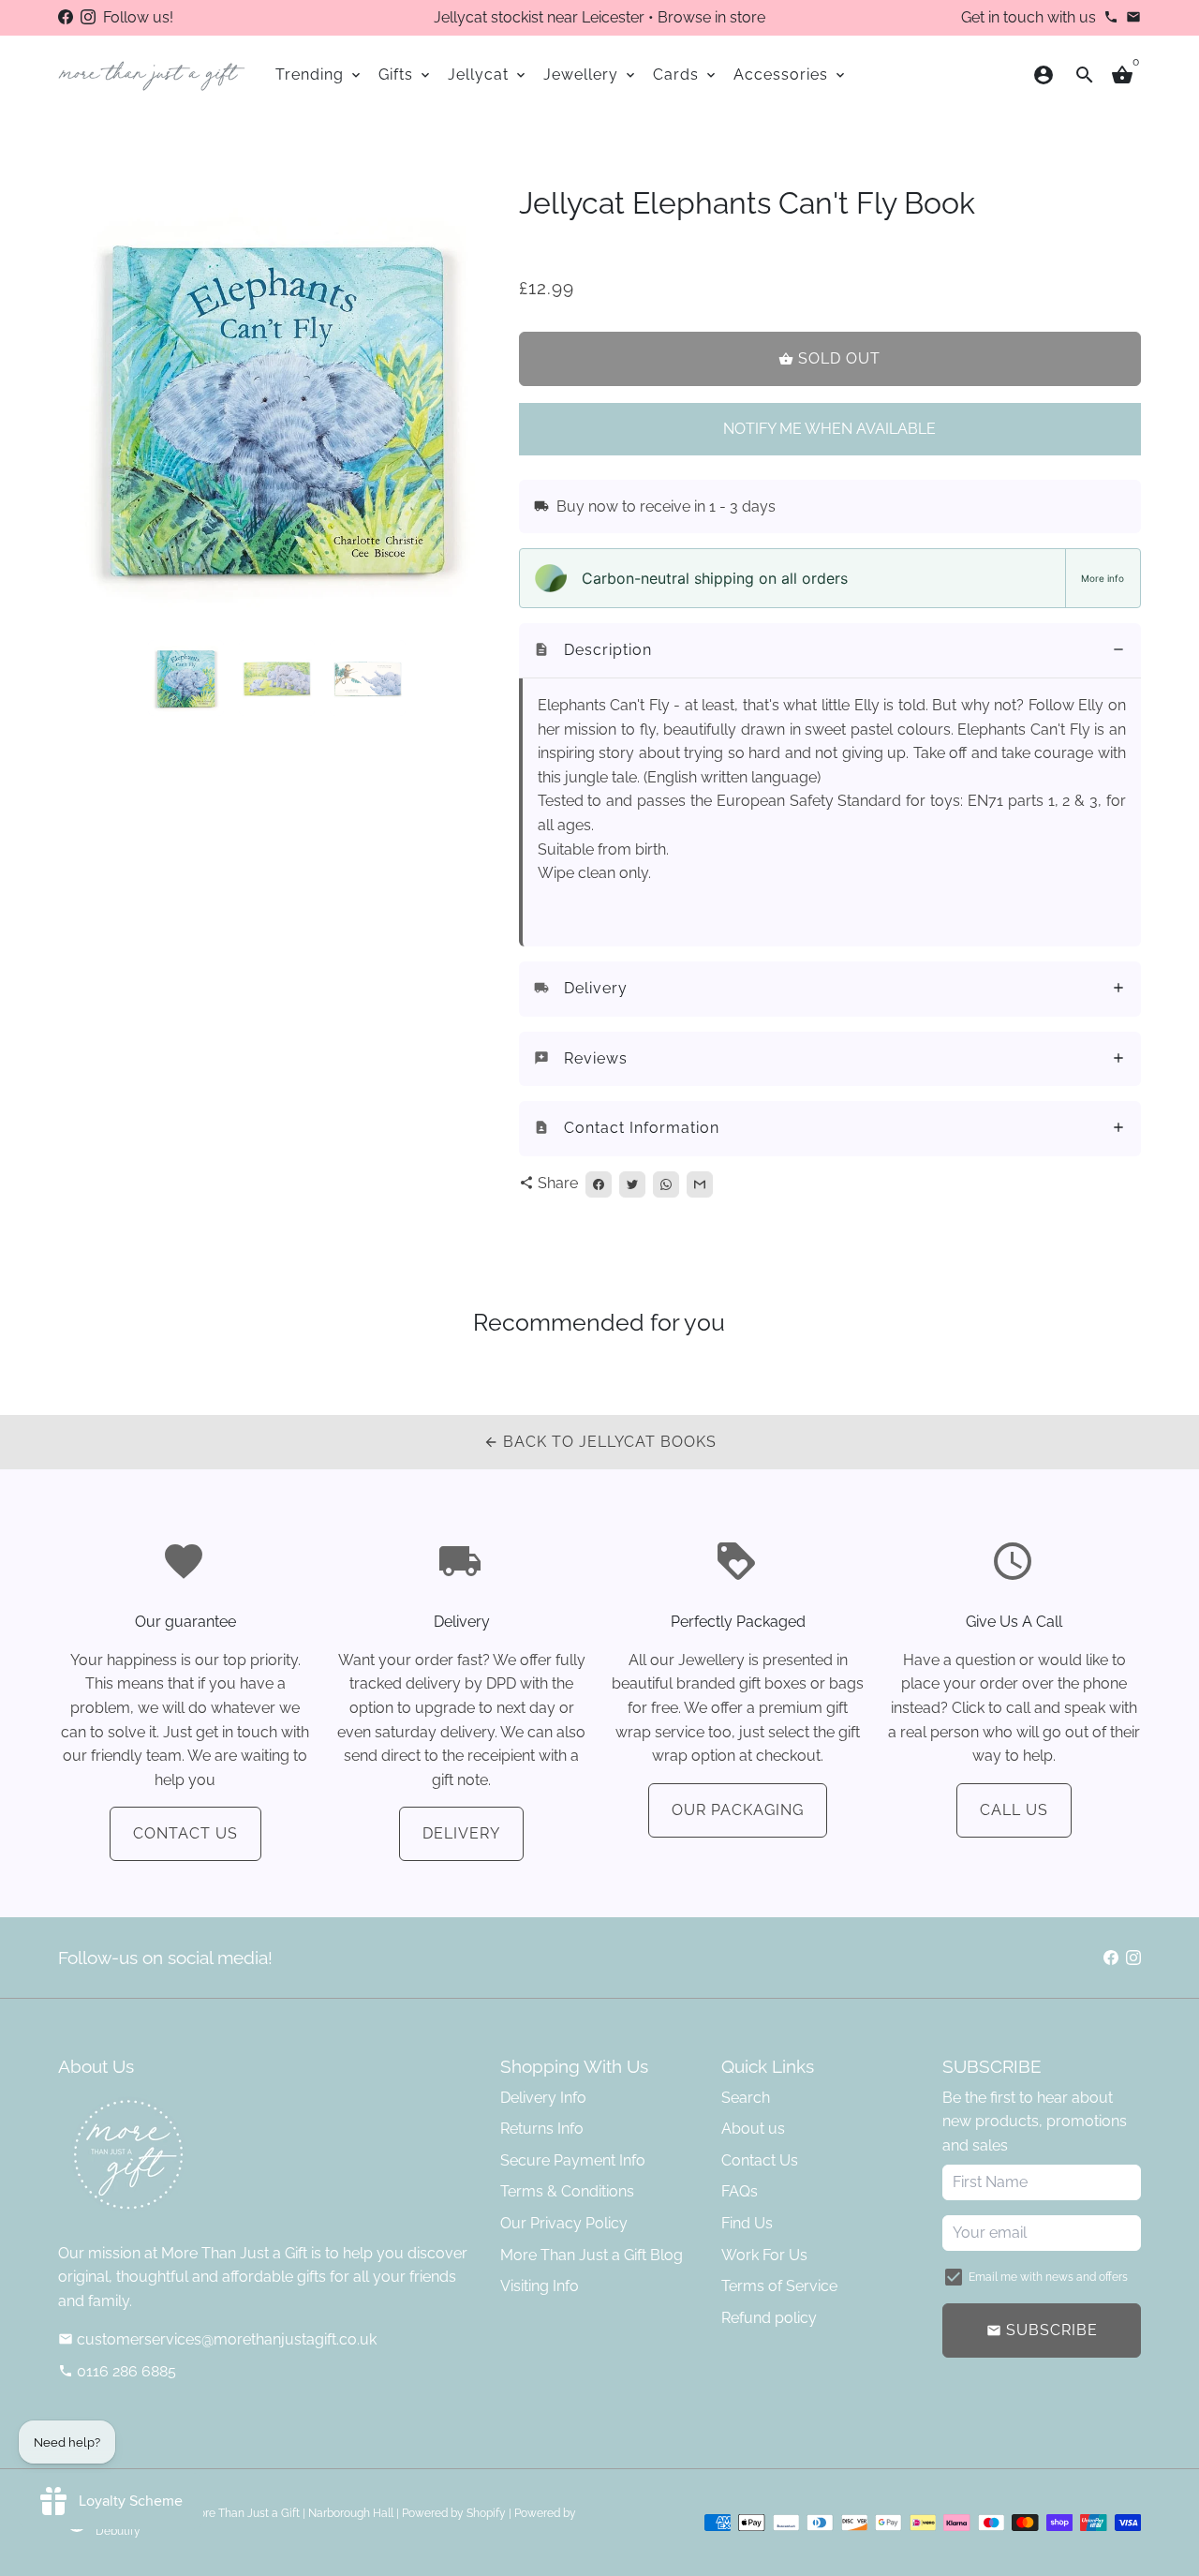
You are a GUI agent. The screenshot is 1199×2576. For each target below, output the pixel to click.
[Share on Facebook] (599, 1184)
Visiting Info (540, 2286)
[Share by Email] (700, 1184)
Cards (686, 74)
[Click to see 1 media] (186, 678)
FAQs (740, 2191)
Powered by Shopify (454, 2513)
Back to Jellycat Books (600, 1442)
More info (1103, 578)
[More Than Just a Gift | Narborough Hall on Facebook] (66, 17)
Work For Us (764, 2255)
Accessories (791, 74)
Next (471, 406)
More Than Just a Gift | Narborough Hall (291, 2513)
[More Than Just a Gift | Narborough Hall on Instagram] (88, 17)
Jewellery (591, 74)
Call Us (1014, 1810)
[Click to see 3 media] (368, 678)
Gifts (406, 74)
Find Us (747, 2223)
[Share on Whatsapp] (666, 1184)
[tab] (830, 651)
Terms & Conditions (567, 2191)
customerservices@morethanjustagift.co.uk (217, 2339)
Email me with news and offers (1048, 2277)
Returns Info (542, 2129)
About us (753, 2129)
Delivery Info (543, 2098)
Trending (319, 74)
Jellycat (488, 74)
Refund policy (769, 2318)
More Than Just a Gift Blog (592, 2255)
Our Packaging (738, 1810)
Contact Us (185, 1833)
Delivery (461, 1833)
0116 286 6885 (117, 2371)
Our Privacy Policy (564, 2223)
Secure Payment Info (573, 2160)
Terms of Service (779, 2286)
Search (746, 2098)
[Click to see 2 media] (277, 678)
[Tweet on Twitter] (632, 1184)
